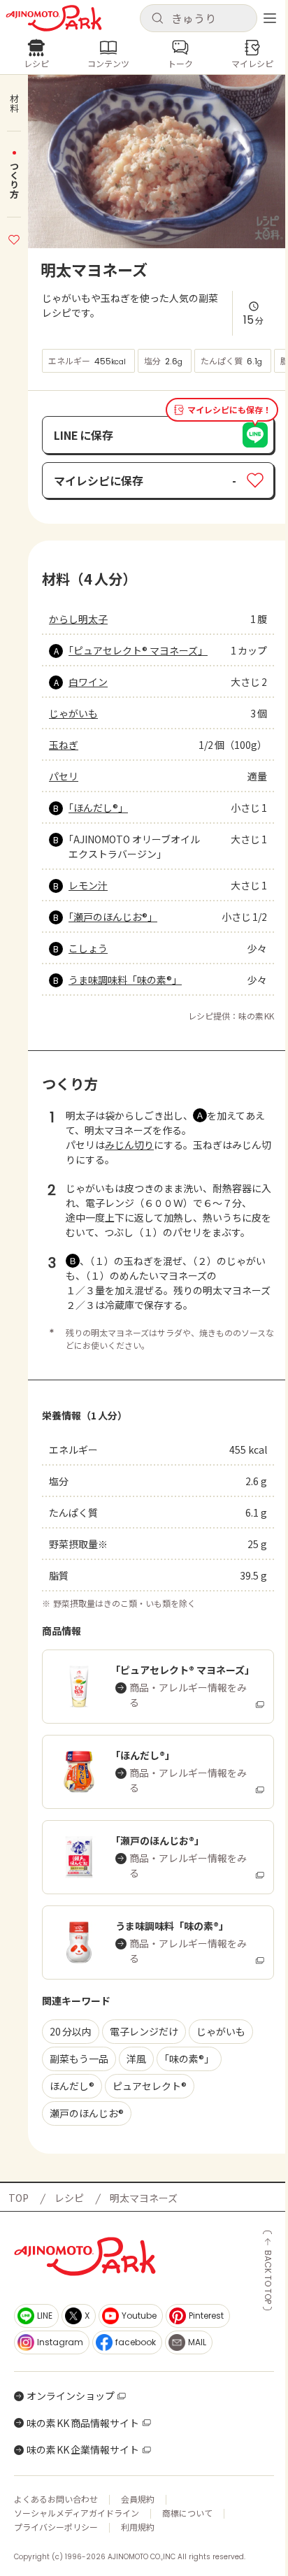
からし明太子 (78, 619)
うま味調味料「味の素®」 (125, 980)
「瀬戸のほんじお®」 (113, 917)
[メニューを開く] (270, 18)
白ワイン (88, 682)
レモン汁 (88, 885)
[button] (199, 18)
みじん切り (129, 1145)
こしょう (88, 948)
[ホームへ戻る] (54, 18)
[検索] (157, 19)
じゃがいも (73, 713)
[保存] (14, 238)
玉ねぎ (64, 745)
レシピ (69, 2198)
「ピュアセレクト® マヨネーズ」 (136, 650)
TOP (19, 2198)
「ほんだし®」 (98, 808)
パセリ (64, 776)
